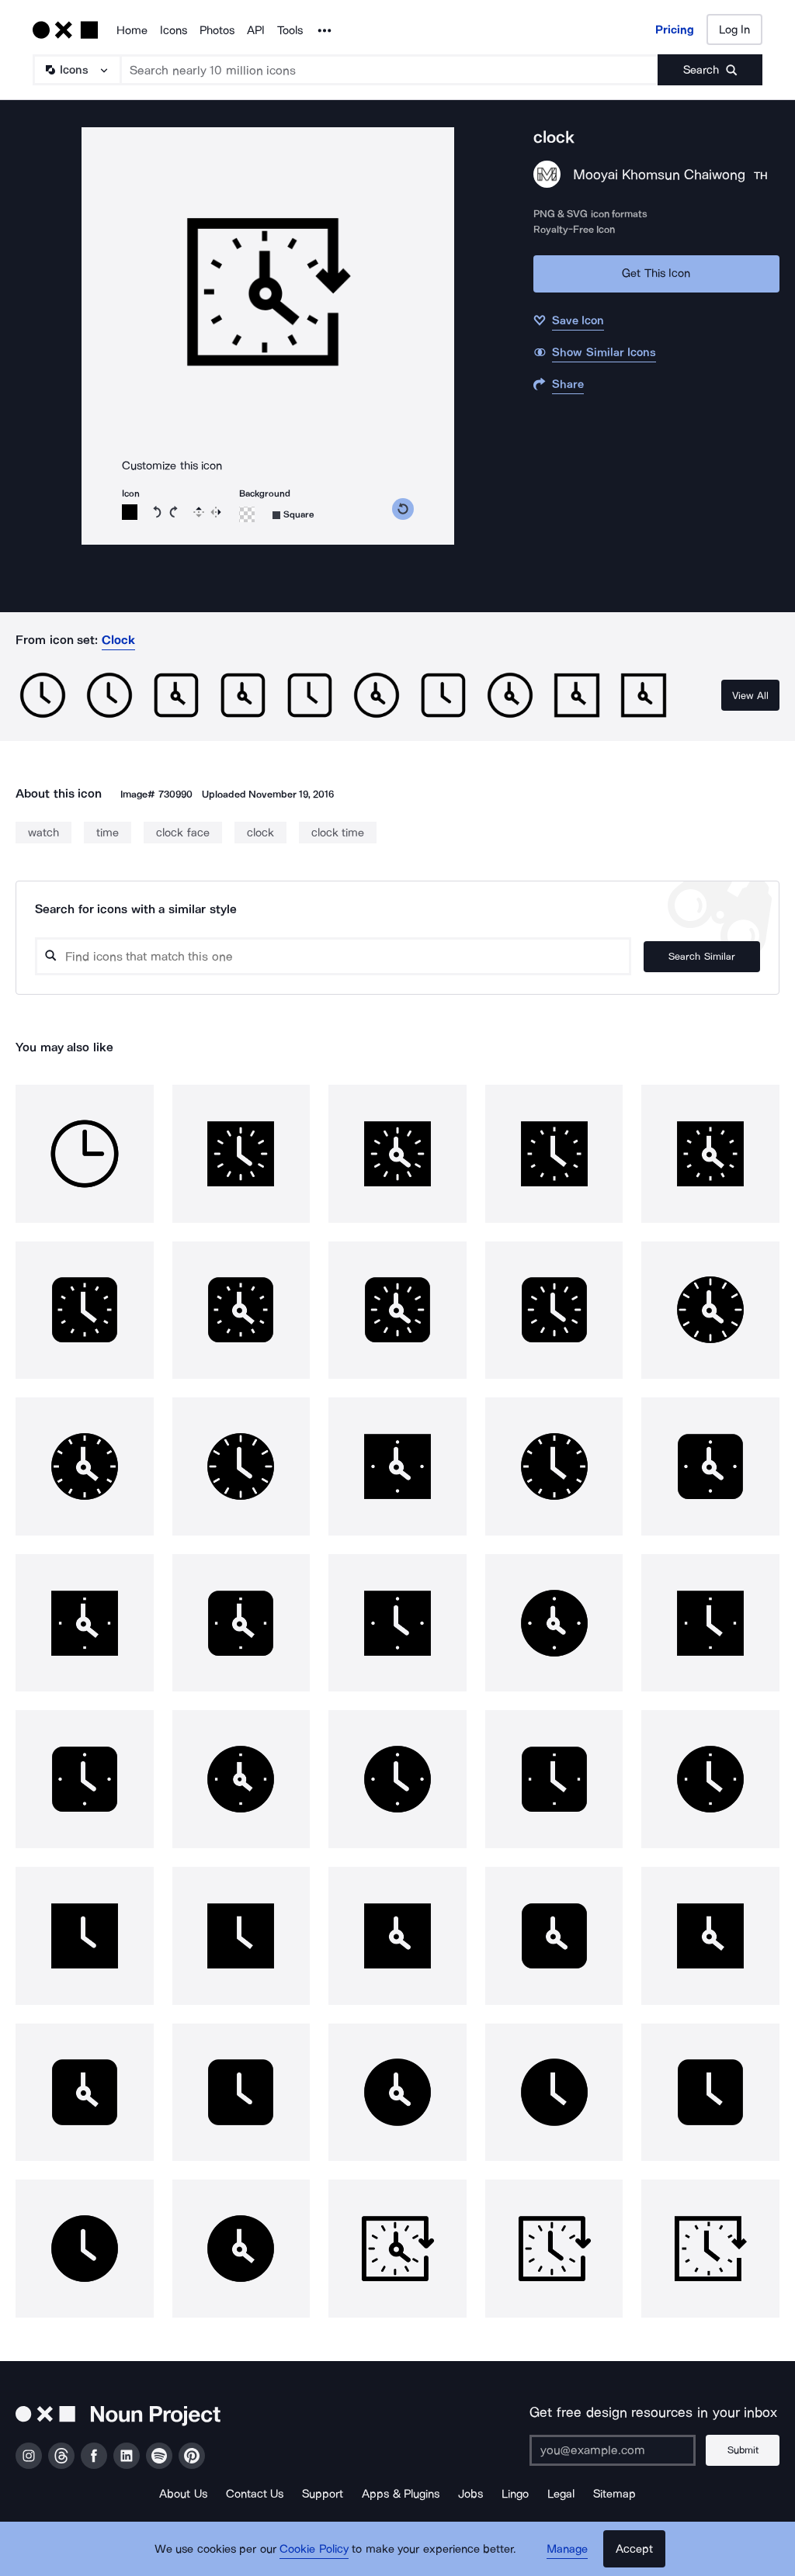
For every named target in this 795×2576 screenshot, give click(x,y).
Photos (217, 30)
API (256, 30)
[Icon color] (130, 512)
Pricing (675, 29)
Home (132, 30)
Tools (290, 30)
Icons (174, 30)
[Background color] (247, 514)
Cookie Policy (314, 2549)
